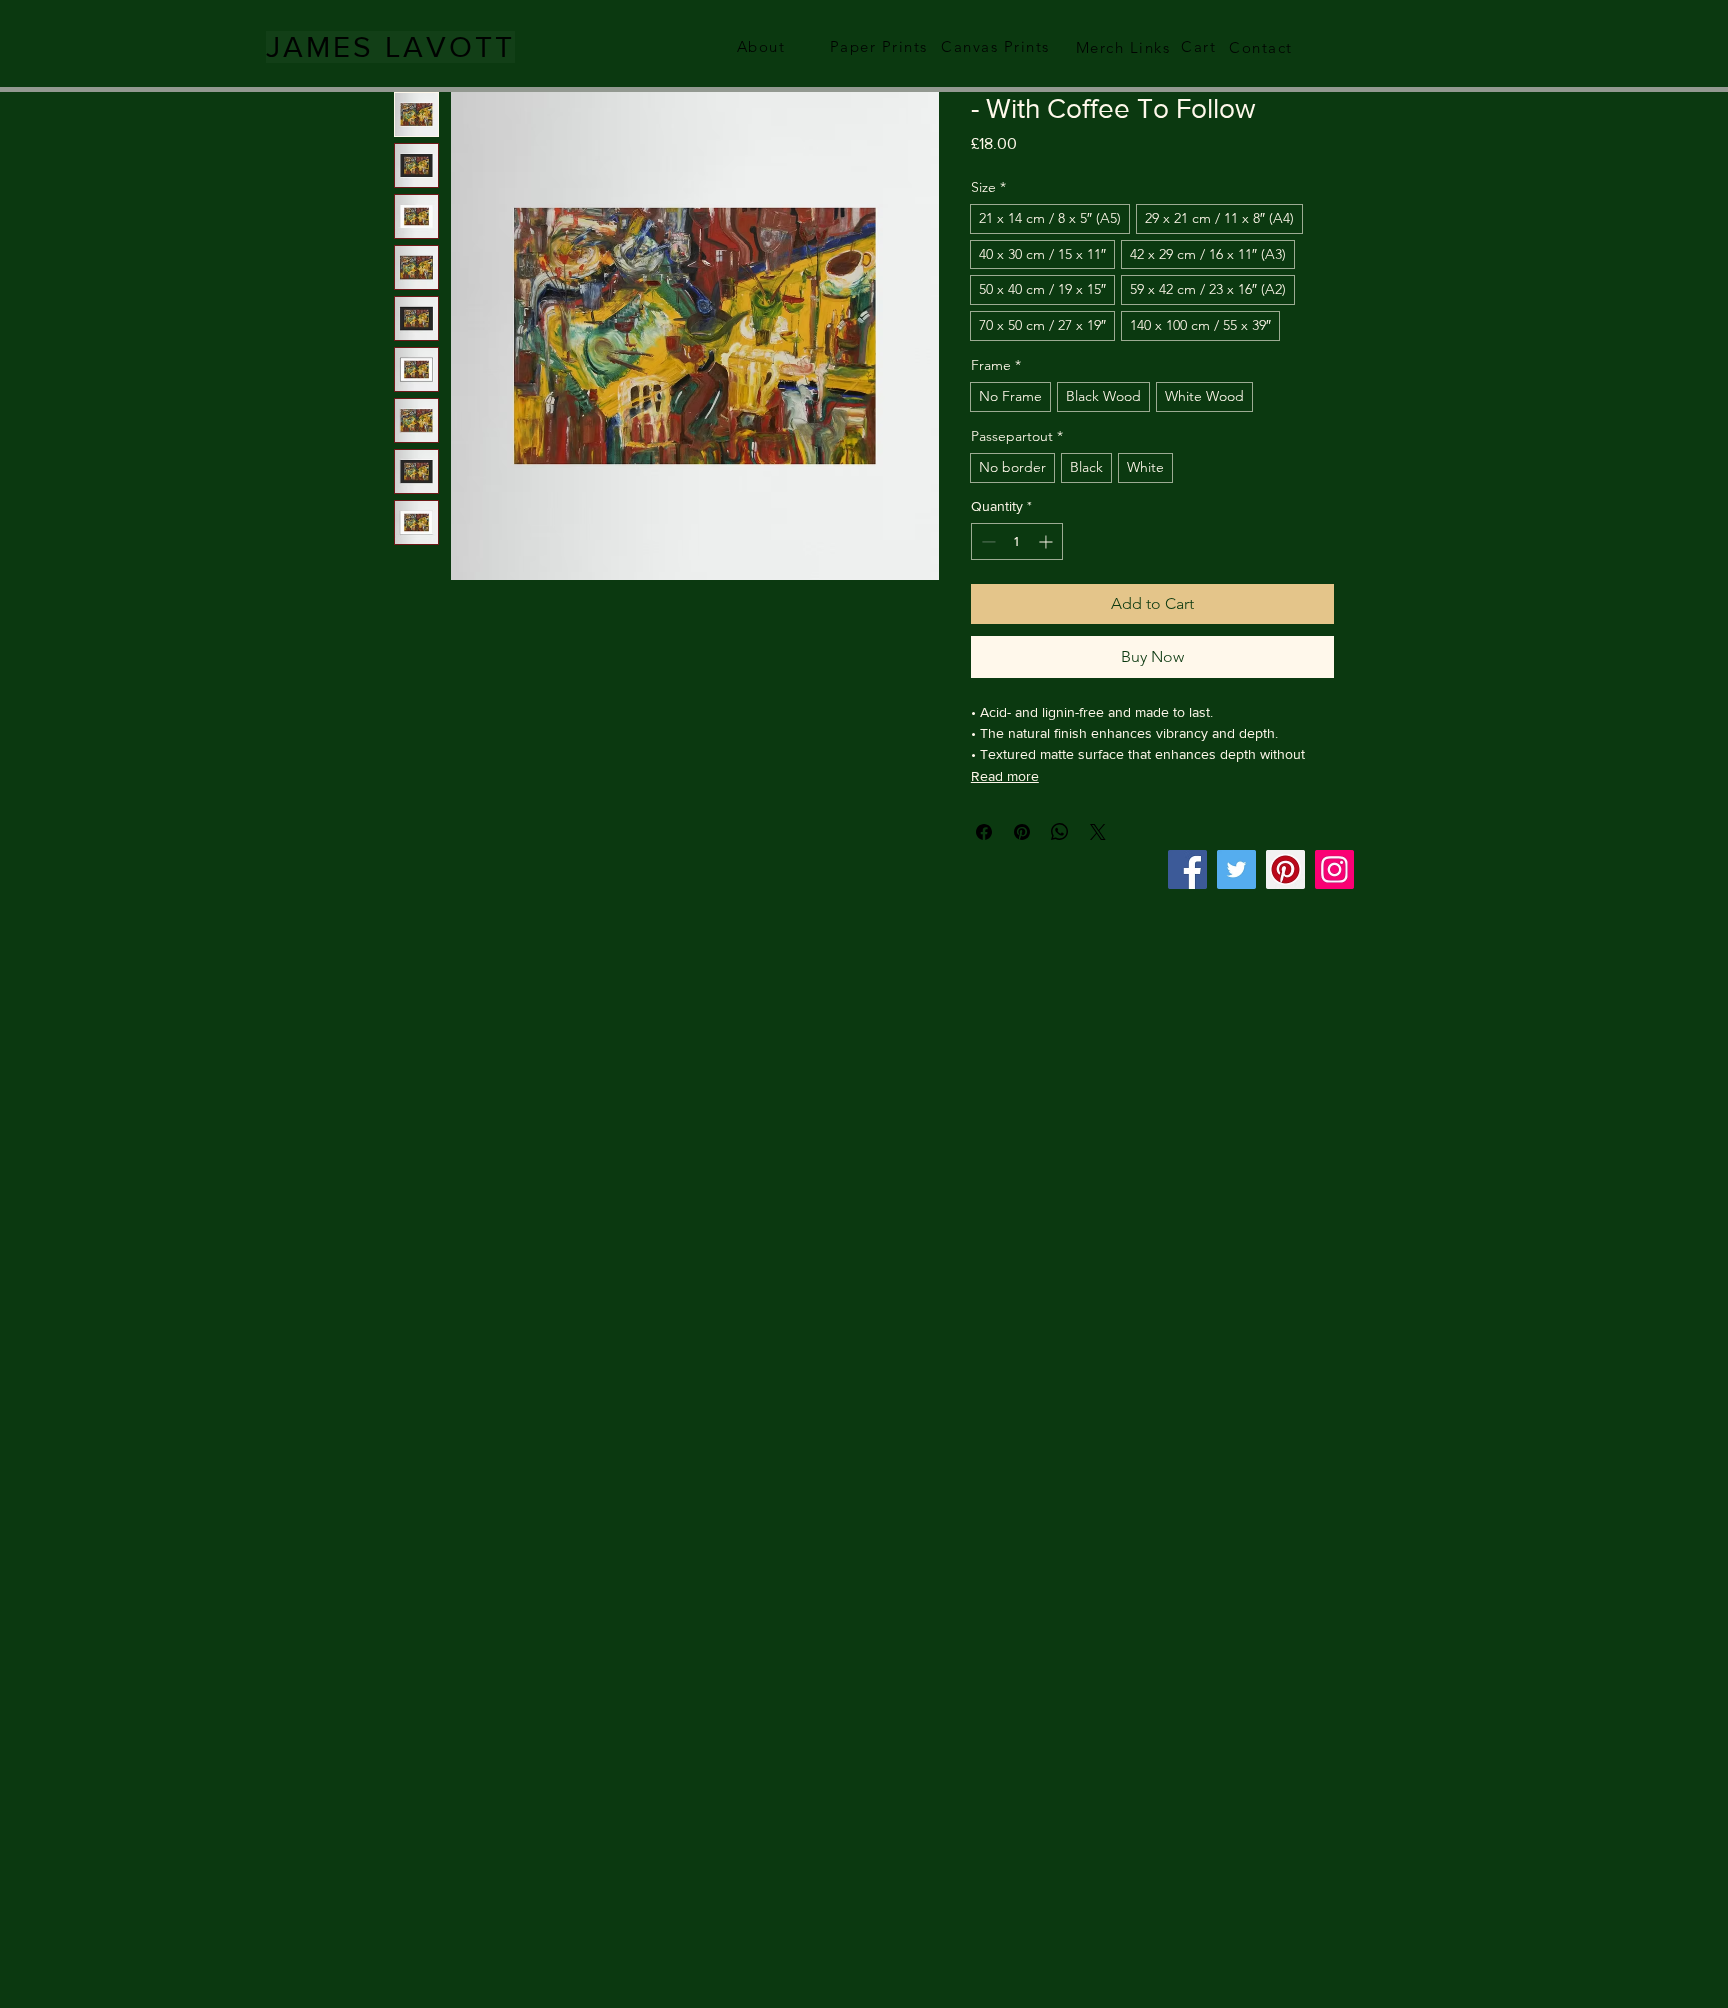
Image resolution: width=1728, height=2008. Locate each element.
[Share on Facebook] (984, 832)
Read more (1005, 776)
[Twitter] (1236, 869)
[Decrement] (986, 541)
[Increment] (1047, 541)
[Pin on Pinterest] (1022, 832)
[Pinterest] (1285, 869)
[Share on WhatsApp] (1060, 832)
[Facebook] (1187, 869)
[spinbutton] (1017, 541)
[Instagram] (1334, 869)
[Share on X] (1098, 832)
